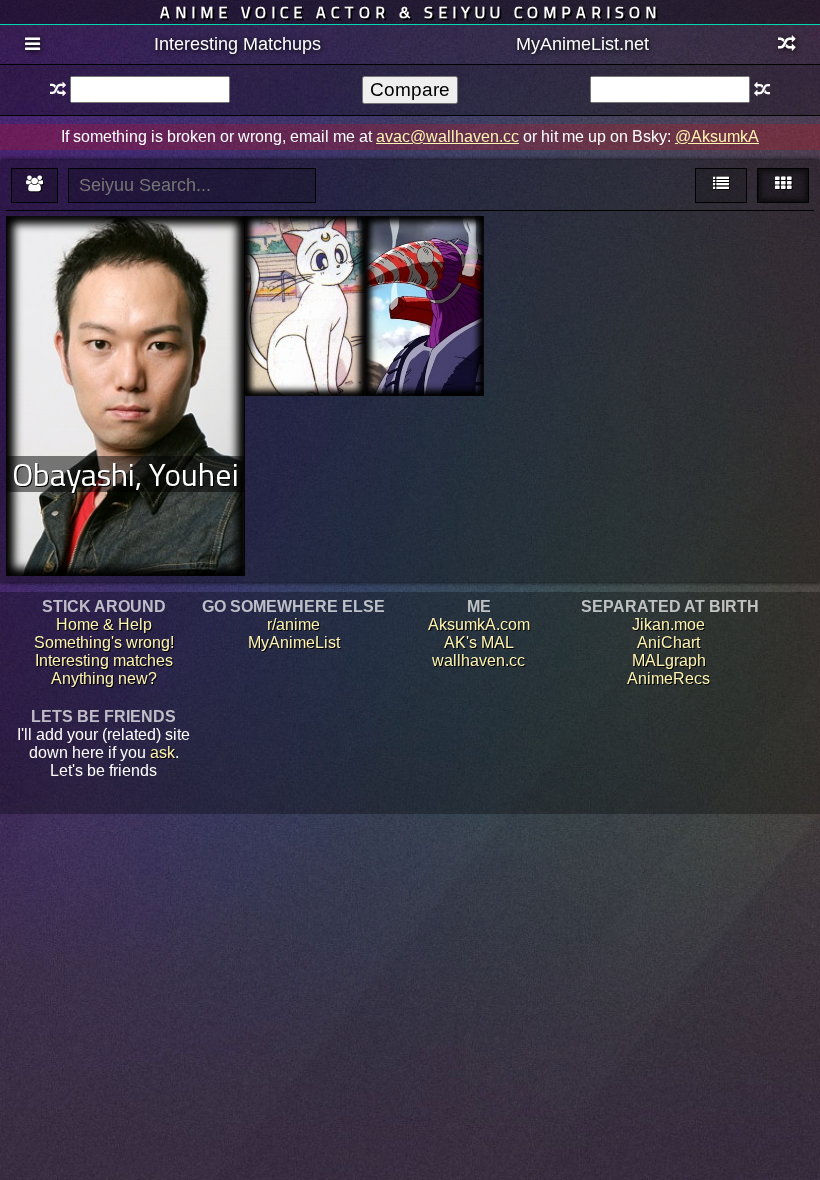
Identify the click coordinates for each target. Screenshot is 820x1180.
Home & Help (104, 624)
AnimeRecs (668, 678)
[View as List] (721, 185)
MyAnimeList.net (582, 44)
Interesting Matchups (237, 44)
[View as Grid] (783, 185)
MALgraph (669, 660)
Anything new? (104, 678)
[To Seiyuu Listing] (34, 185)
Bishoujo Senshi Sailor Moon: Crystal (304, 270)
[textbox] (150, 89)
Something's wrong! (104, 642)
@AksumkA (717, 136)
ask (162, 752)
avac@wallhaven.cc (447, 136)
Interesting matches (104, 660)
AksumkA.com (479, 624)
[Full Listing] (33, 45)
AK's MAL (479, 642)
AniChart (668, 642)
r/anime (293, 624)
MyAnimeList (294, 642)
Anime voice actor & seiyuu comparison (410, 12)
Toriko (424, 252)
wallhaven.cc (478, 660)
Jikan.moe (668, 624)
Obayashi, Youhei (125, 474)
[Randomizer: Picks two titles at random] (787, 45)
